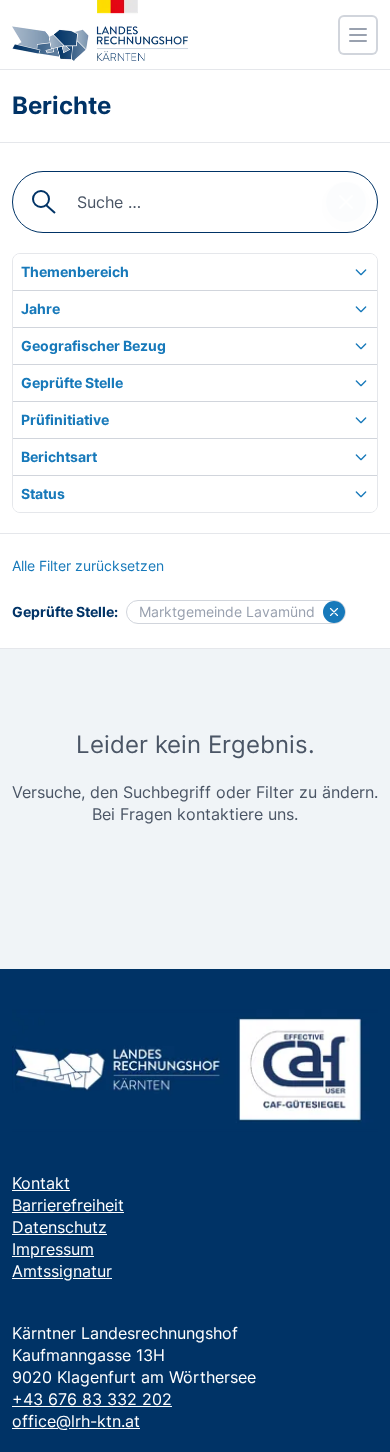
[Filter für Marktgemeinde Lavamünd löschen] (334, 612)
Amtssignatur (62, 1271)
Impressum (53, 1249)
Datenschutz (59, 1227)
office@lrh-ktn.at (76, 1421)
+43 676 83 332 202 (92, 1399)
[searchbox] (195, 202)
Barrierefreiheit (68, 1205)
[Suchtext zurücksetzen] (346, 202)
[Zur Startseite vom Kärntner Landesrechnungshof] (100, 30)
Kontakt (41, 1183)
